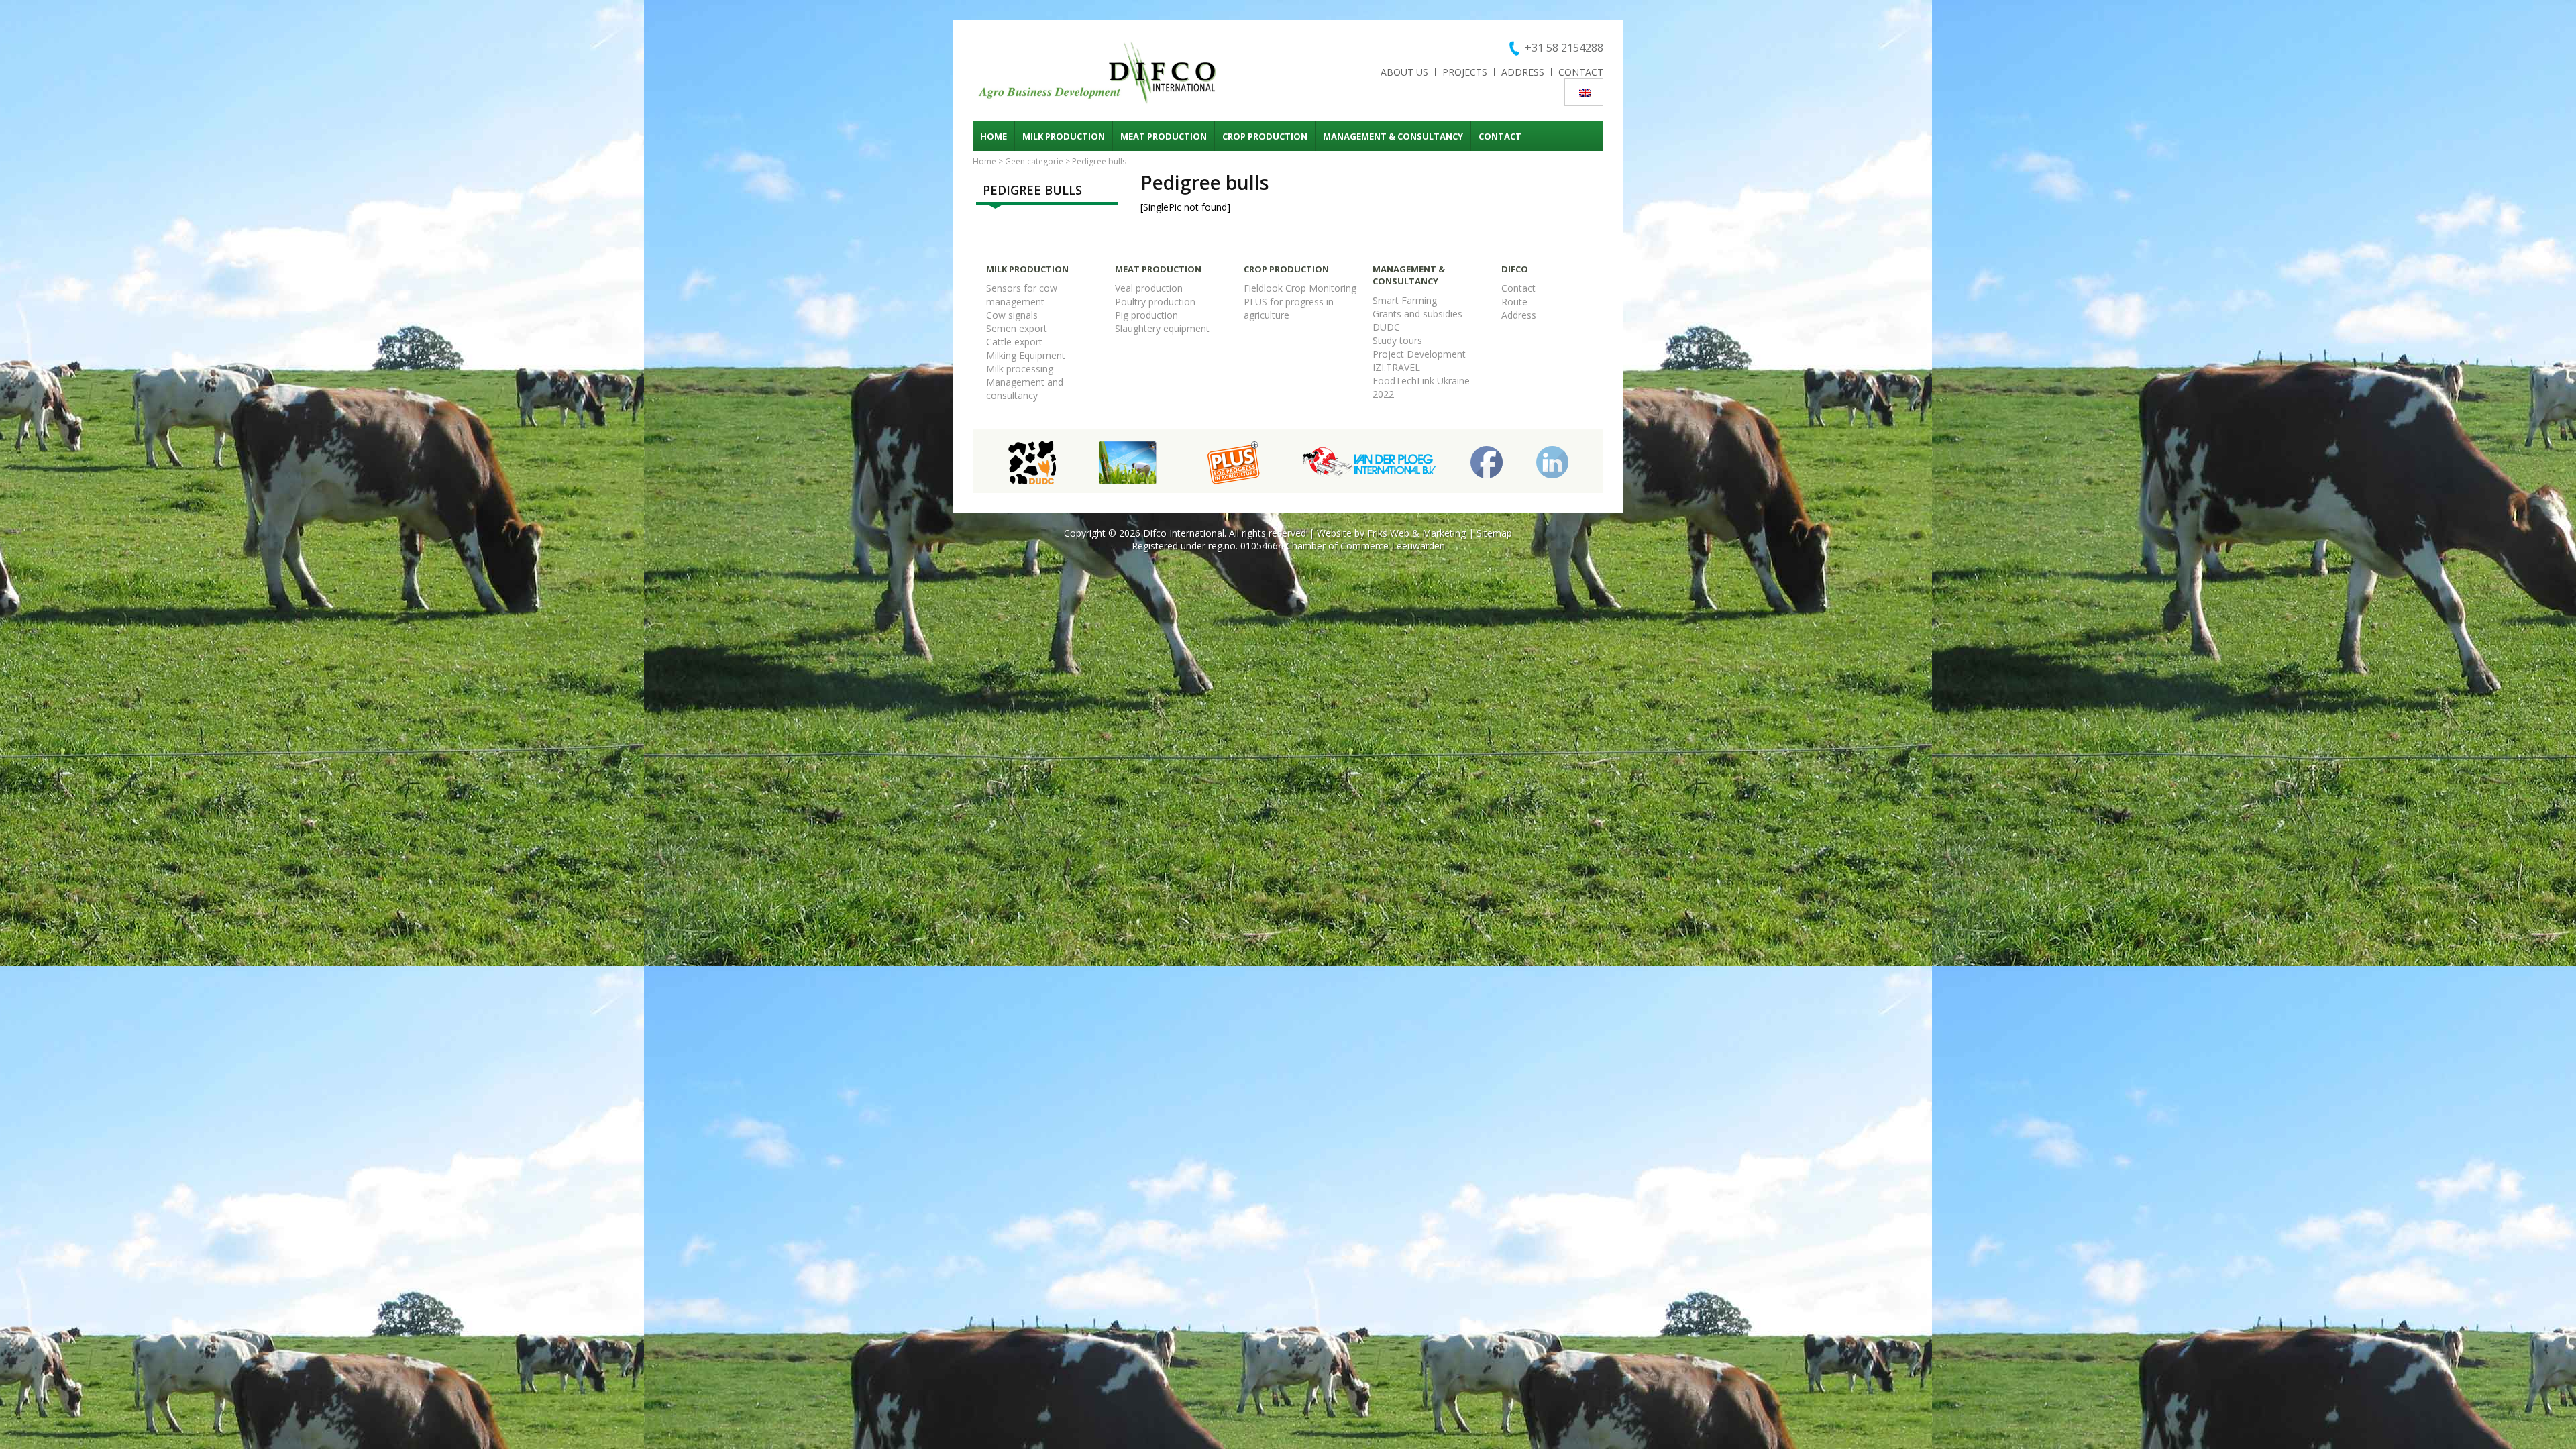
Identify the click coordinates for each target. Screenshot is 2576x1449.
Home (994, 136)
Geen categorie (1034, 161)
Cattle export (1014, 342)
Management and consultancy (1025, 389)
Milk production (1064, 136)
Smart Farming (1405, 300)
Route (1514, 302)
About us (1404, 72)
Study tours (1397, 340)
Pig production (1146, 315)
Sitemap (1494, 533)
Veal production (1149, 288)
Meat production (1164, 136)
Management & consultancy (1393, 136)
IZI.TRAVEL (1396, 367)
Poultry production (1155, 302)
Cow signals (1012, 315)
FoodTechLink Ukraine (1421, 381)
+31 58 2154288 (1564, 48)
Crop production (1265, 136)
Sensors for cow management (1022, 295)
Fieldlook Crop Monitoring (1300, 288)
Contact (1581, 72)
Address (1523, 72)
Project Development (1419, 354)
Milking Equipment (1026, 355)
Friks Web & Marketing (1416, 533)
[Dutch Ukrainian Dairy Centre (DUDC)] (1032, 461)
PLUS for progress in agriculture (1289, 308)
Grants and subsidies (1417, 314)
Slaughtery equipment (1162, 328)
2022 (1383, 394)
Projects (1465, 72)
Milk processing (1020, 369)
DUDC (1386, 327)
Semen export (1017, 328)
